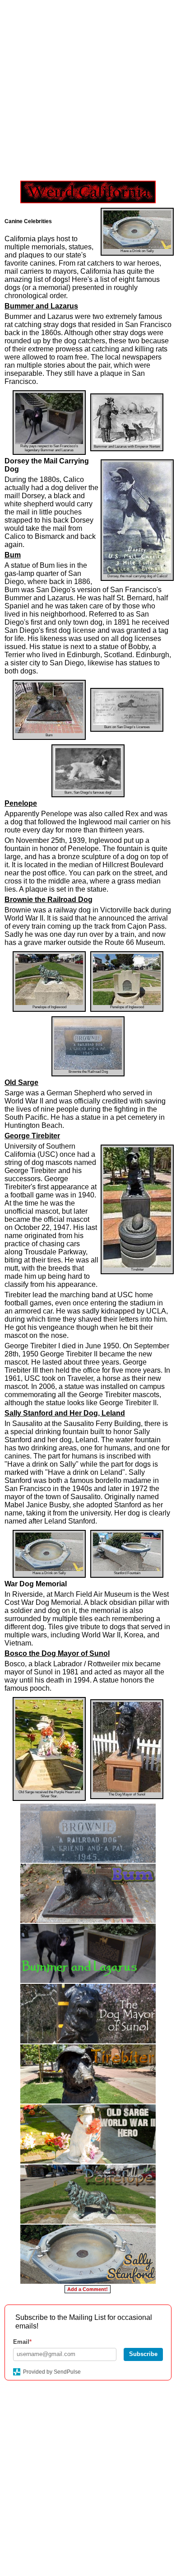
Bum (13, 555)
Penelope (21, 803)
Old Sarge (21, 1082)
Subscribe (143, 2354)
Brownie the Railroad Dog (49, 900)
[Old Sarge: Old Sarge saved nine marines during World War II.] (88, 2134)
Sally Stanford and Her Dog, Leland (65, 1413)
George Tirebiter (32, 1136)
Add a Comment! (88, 2289)
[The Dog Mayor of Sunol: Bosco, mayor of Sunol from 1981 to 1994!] (88, 2013)
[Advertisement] (88, 88)
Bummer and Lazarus (41, 306)
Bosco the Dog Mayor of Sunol (57, 1653)
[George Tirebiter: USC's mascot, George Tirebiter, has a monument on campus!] (88, 2074)
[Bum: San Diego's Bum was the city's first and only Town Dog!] (88, 1893)
